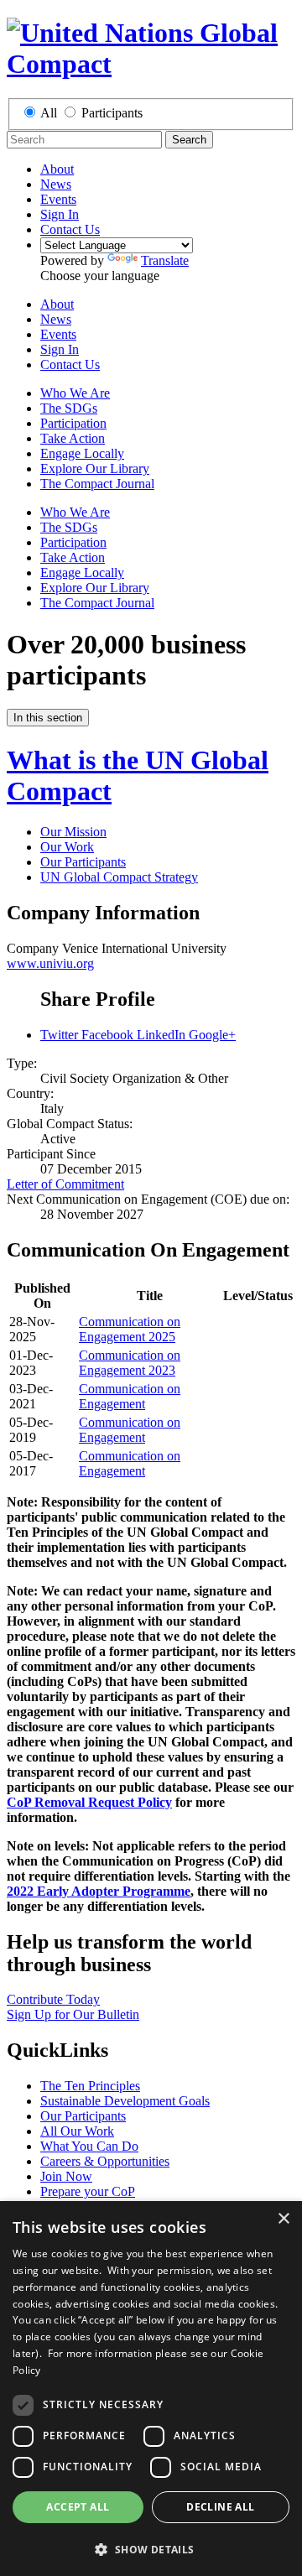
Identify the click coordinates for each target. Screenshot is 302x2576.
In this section (48, 718)
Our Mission (73, 832)
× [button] (283, 2219)
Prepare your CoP (88, 2191)
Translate (165, 260)
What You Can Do (89, 2146)
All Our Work (77, 2131)
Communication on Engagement (130, 1396)
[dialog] (151, 2389)
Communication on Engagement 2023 (130, 1363)
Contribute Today (53, 1999)
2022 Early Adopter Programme (99, 1891)
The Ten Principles (90, 2086)
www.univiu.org (50, 963)
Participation (73, 423)
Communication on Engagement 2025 (130, 1329)
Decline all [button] (220, 2507)
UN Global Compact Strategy (119, 877)
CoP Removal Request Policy (89, 1802)
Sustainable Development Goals (125, 2101)
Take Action (73, 438)
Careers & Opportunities (105, 2161)
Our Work (67, 847)
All (49, 113)
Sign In (60, 214)
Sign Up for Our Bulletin (73, 2014)
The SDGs (69, 408)
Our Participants (83, 862)
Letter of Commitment (65, 1184)
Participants (112, 113)
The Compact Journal (97, 484)
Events (58, 199)
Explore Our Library (95, 468)
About (57, 169)
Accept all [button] (78, 2507)
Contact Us (70, 229)
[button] (151, 2549)
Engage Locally (82, 453)
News (56, 184)
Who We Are (75, 393)
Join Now (66, 2176)
